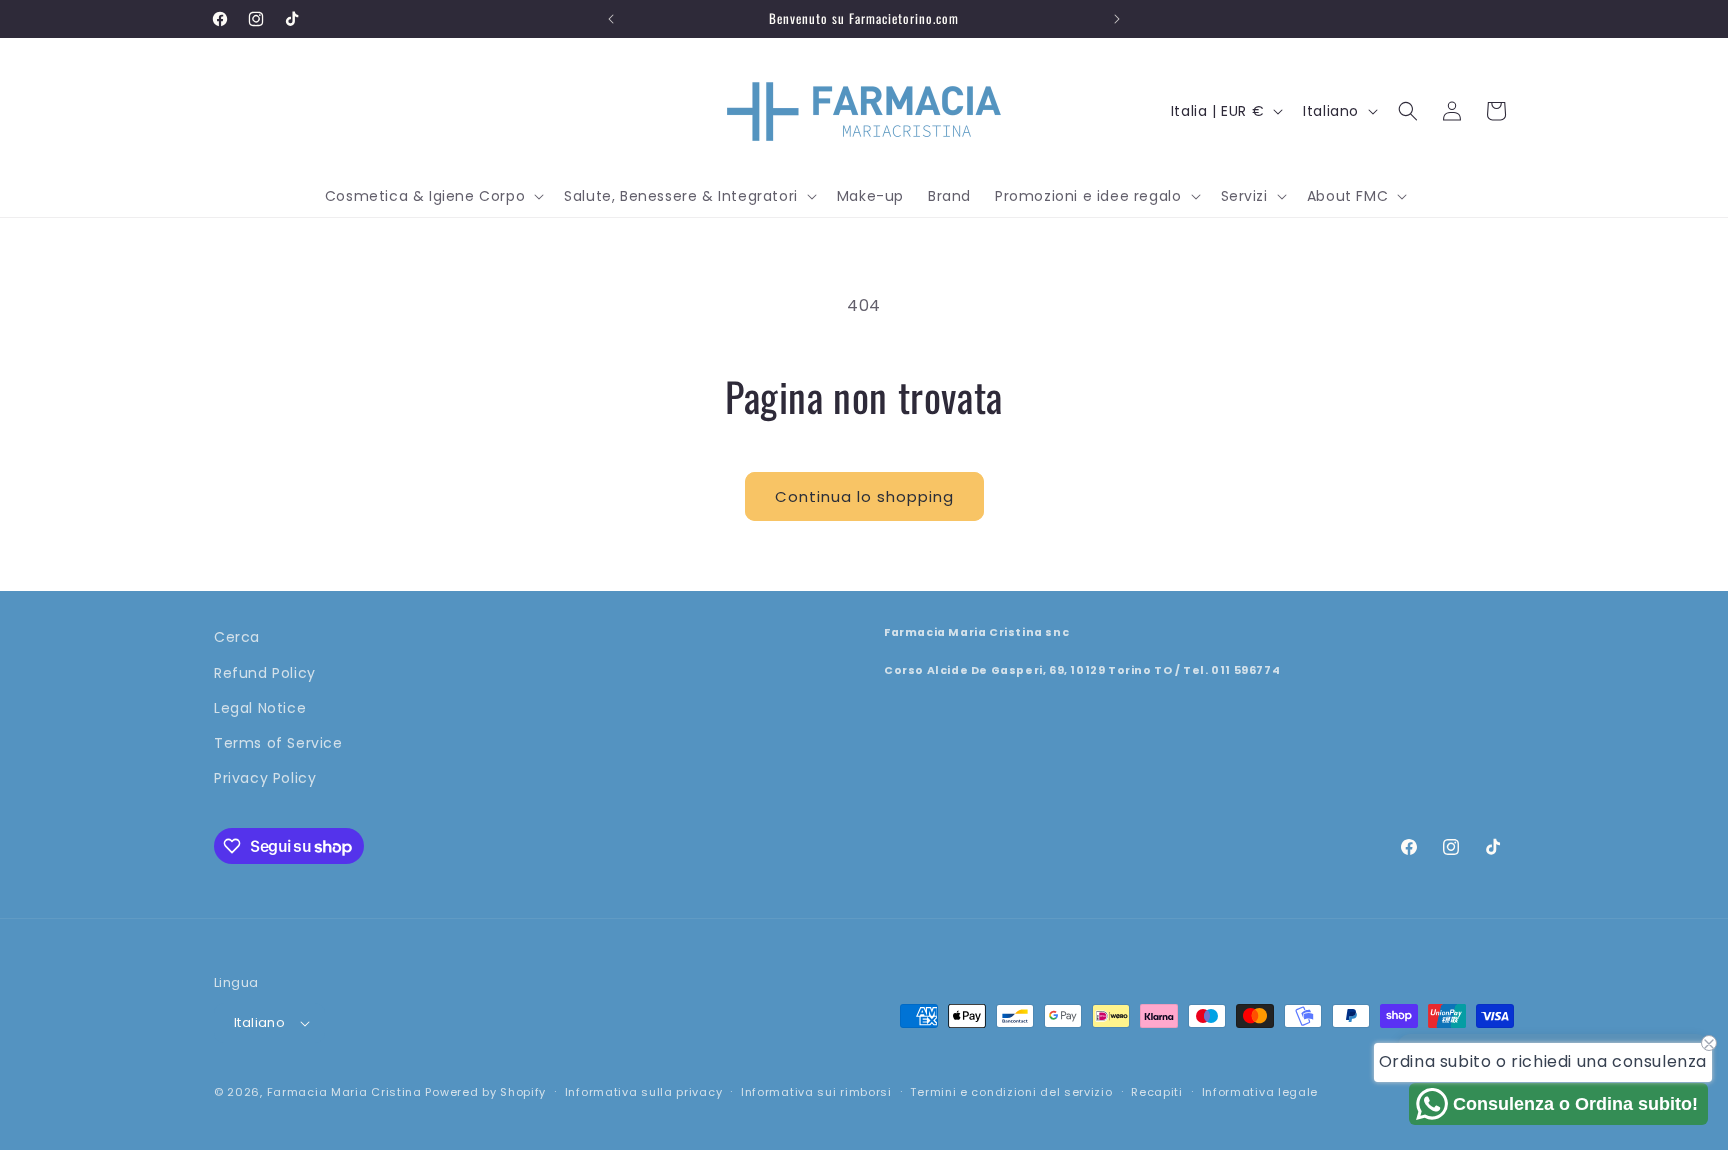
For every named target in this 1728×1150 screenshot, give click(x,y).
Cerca (237, 637)
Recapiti (1157, 1092)
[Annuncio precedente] (611, 19)
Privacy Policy (265, 778)
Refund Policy (265, 673)
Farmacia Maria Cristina (344, 1092)
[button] (432, 196)
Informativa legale (1260, 1092)
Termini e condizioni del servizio (1011, 1092)
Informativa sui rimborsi (816, 1092)
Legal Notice (260, 708)
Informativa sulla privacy (644, 1092)
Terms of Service (278, 743)
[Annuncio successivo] (1117, 19)
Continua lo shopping (864, 496)
